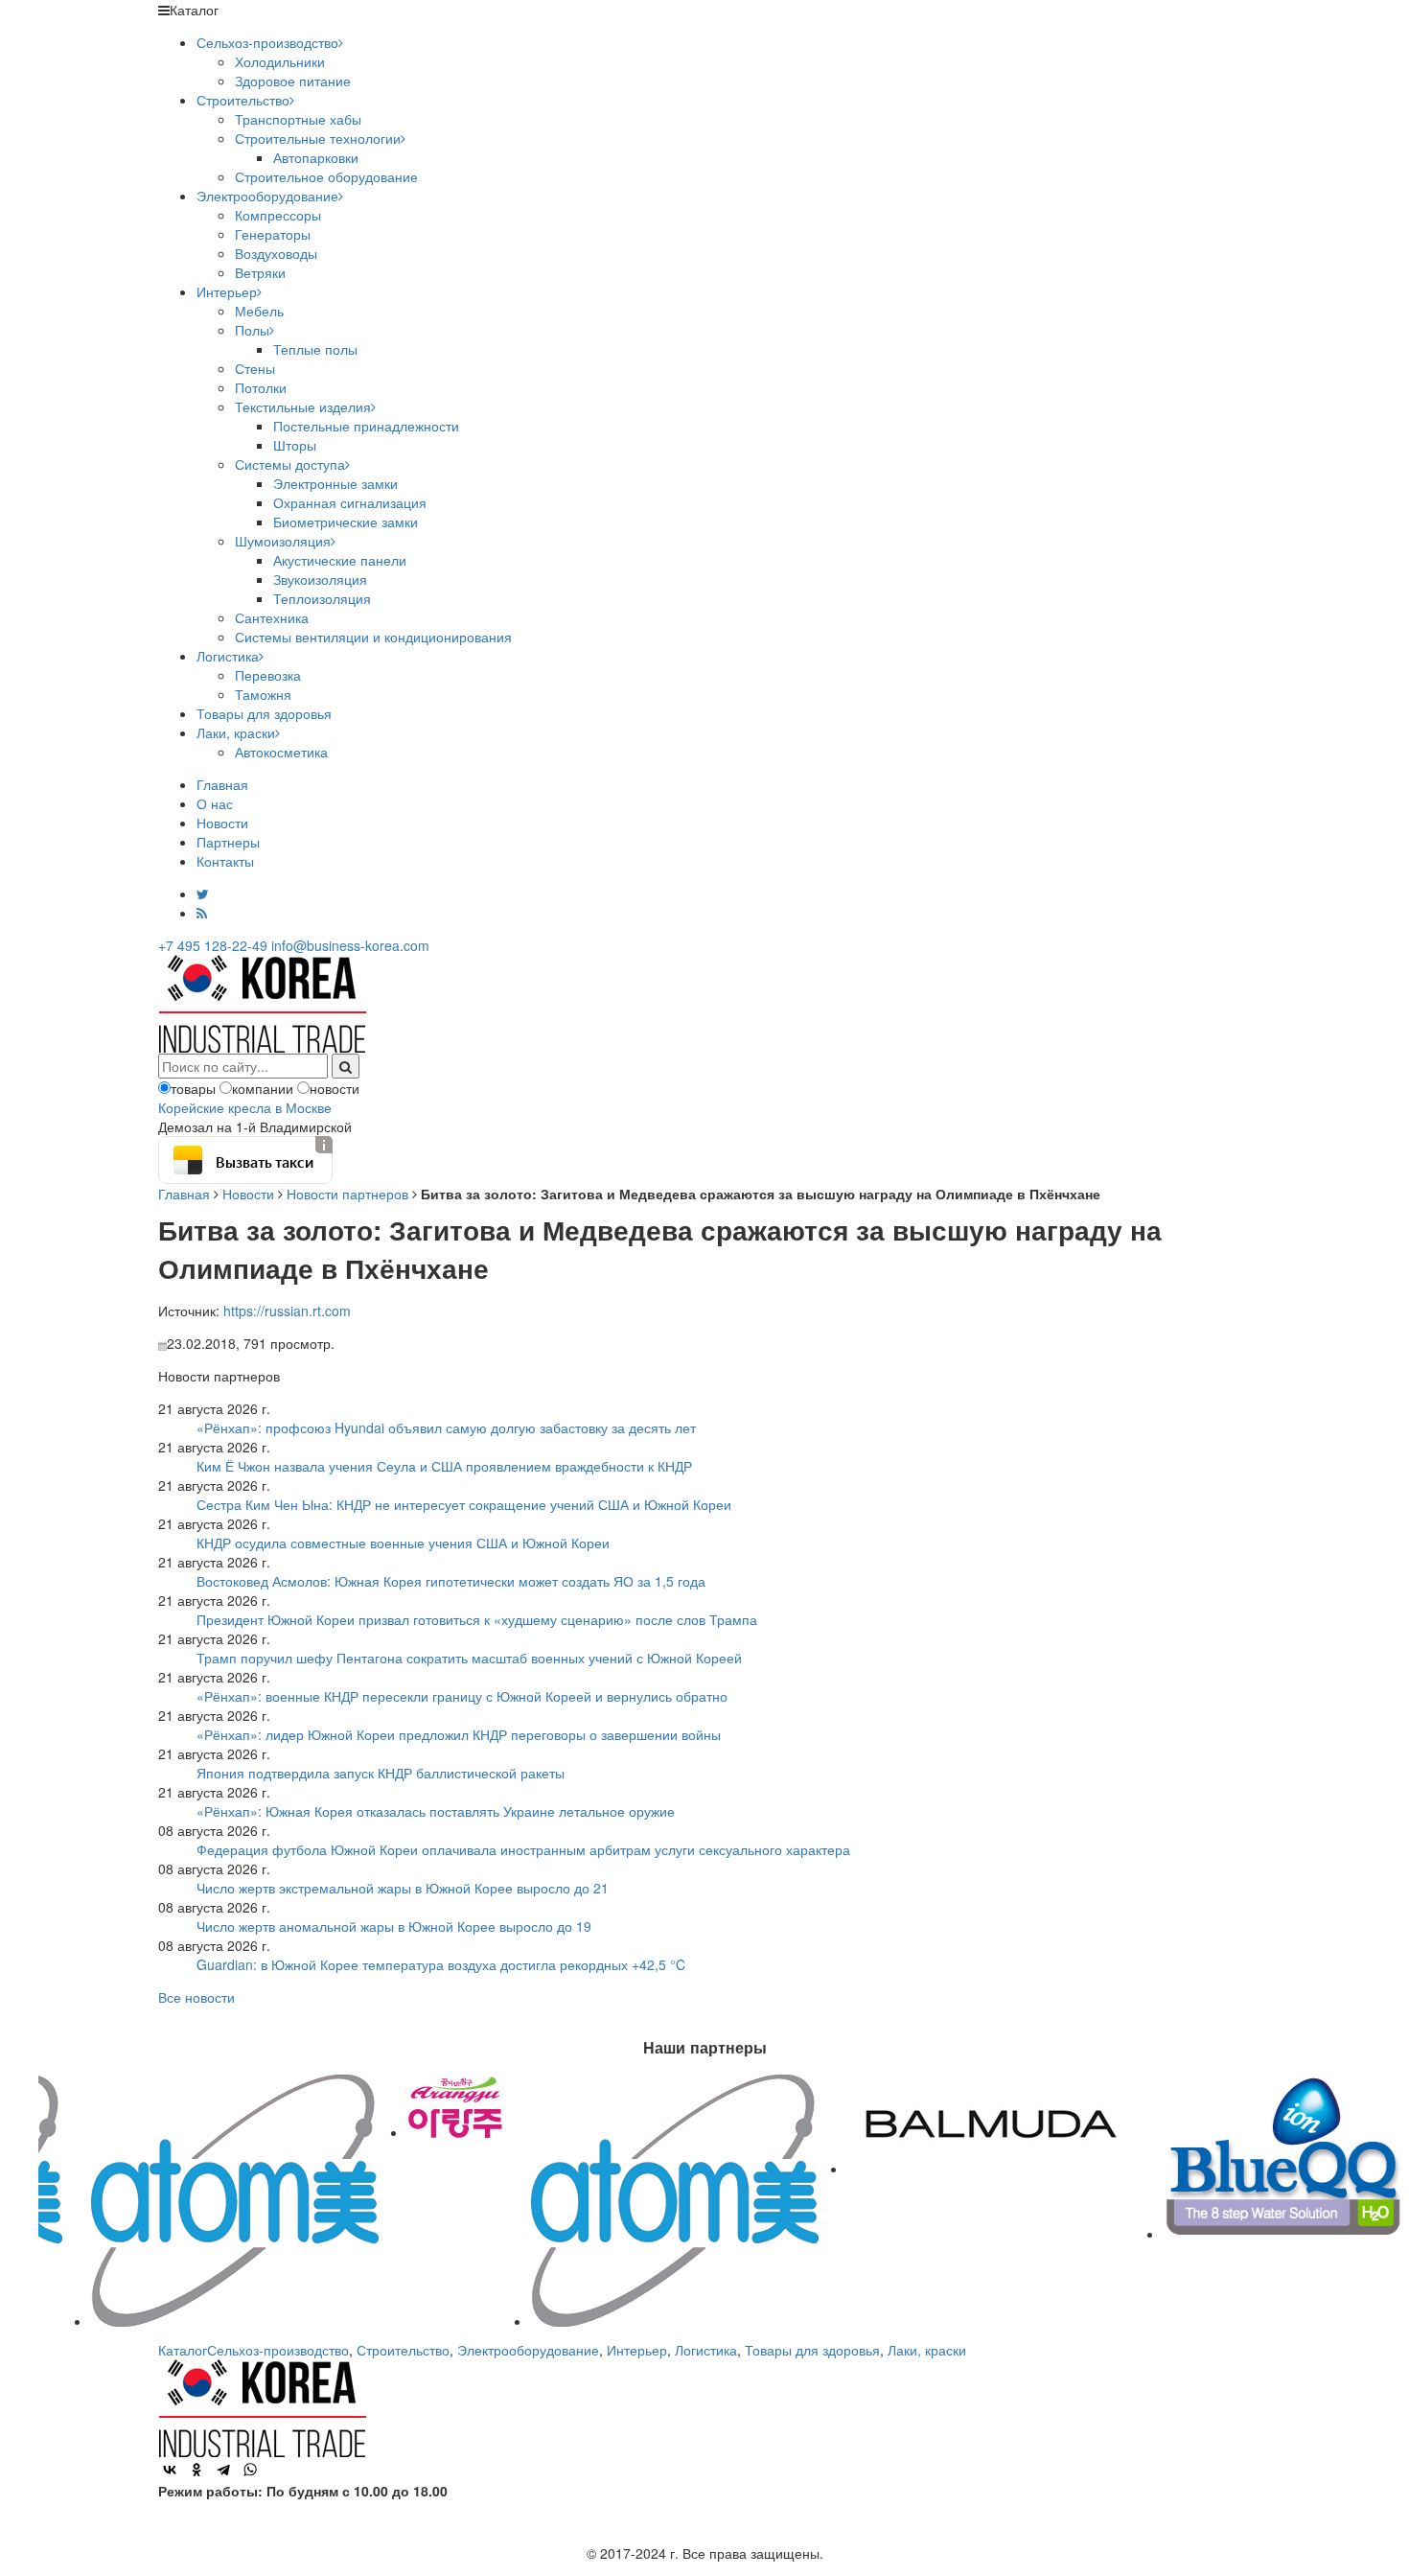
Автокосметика (281, 752)
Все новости (196, 1997)
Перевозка (268, 675)
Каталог (183, 2350)
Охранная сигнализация (350, 502)
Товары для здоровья (264, 713)
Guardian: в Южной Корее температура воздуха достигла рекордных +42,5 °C (441, 1964)
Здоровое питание (293, 81)
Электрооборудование (267, 196)
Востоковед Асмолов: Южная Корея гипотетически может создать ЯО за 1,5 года (451, 1581)
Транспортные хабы (298, 119)
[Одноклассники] (196, 2470)
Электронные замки (335, 483)
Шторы (295, 445)
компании (263, 1088)
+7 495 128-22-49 (213, 945)
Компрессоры (278, 215)
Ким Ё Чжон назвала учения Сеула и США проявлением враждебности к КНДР (444, 1466)
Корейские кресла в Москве (245, 1107)
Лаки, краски (236, 732)
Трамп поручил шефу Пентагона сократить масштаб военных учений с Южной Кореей (469, 1658)
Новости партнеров (347, 1194)
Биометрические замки (346, 522)
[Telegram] (223, 2470)
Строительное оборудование (326, 176)
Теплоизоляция (322, 598)
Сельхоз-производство (267, 42)
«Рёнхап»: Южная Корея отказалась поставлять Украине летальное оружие (436, 1811)
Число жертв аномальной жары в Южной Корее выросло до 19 (394, 1926)
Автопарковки (316, 157)
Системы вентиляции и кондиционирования (373, 637)
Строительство (243, 100)
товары (193, 1088)
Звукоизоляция (320, 579)
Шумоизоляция (283, 541)
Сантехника (272, 617)
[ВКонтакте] (170, 2470)
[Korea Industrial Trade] (262, 1002)
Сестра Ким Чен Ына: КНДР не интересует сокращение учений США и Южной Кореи (464, 1504)
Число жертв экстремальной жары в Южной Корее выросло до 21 (403, 1888)
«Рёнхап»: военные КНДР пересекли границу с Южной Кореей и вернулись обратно (462, 1696)
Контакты (225, 861)
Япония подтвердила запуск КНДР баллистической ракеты (381, 1773)
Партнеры (228, 842)
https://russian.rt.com (287, 1311)
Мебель (259, 311)
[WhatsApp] (250, 2470)
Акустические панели (340, 560)
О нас (215, 803)
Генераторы (273, 234)
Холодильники (280, 61)
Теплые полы (315, 349)
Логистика (228, 656)
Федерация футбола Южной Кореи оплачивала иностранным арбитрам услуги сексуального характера (523, 1849)
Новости (222, 823)
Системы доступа (290, 464)
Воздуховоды (276, 253)
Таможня (263, 694)
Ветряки (260, 272)
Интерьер (227, 291)
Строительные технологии (318, 138)
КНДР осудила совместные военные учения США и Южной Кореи (403, 1543)
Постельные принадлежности (366, 426)
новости (335, 1088)
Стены (255, 368)
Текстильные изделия (303, 406)
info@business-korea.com (350, 945)
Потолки (261, 387)
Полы (252, 330)
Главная (222, 784)
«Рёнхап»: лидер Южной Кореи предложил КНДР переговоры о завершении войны (459, 1734)
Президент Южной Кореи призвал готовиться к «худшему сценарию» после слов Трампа (477, 1619)
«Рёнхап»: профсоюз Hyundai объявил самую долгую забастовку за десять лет (446, 1427)
